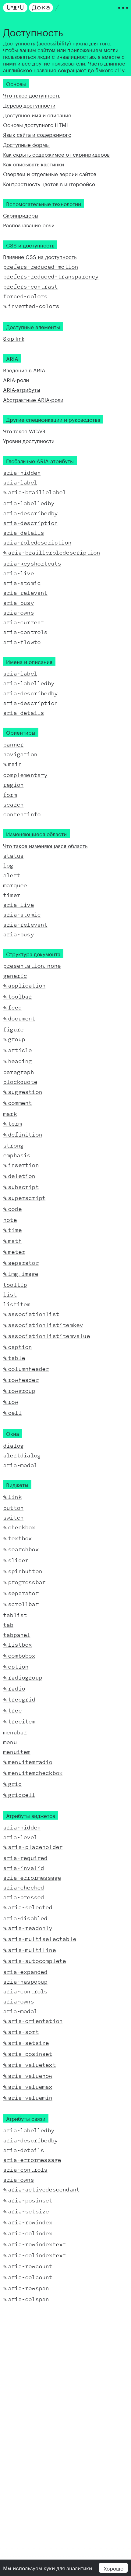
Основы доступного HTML (36, 124)
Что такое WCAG (24, 431)
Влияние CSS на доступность (40, 256)
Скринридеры (21, 215)
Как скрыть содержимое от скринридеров (56, 154)
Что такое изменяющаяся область (45, 845)
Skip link (14, 338)
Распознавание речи (29, 225)
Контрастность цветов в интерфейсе (49, 183)
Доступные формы (26, 144)
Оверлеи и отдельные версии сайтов (50, 174)
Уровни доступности (29, 441)
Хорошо (113, 2568)
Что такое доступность (32, 95)
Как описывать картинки (34, 164)
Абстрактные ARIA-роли (33, 399)
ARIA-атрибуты (22, 389)
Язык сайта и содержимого (37, 134)
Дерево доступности (29, 105)
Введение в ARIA (24, 370)
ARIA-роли (16, 379)
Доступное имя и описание (37, 115)
